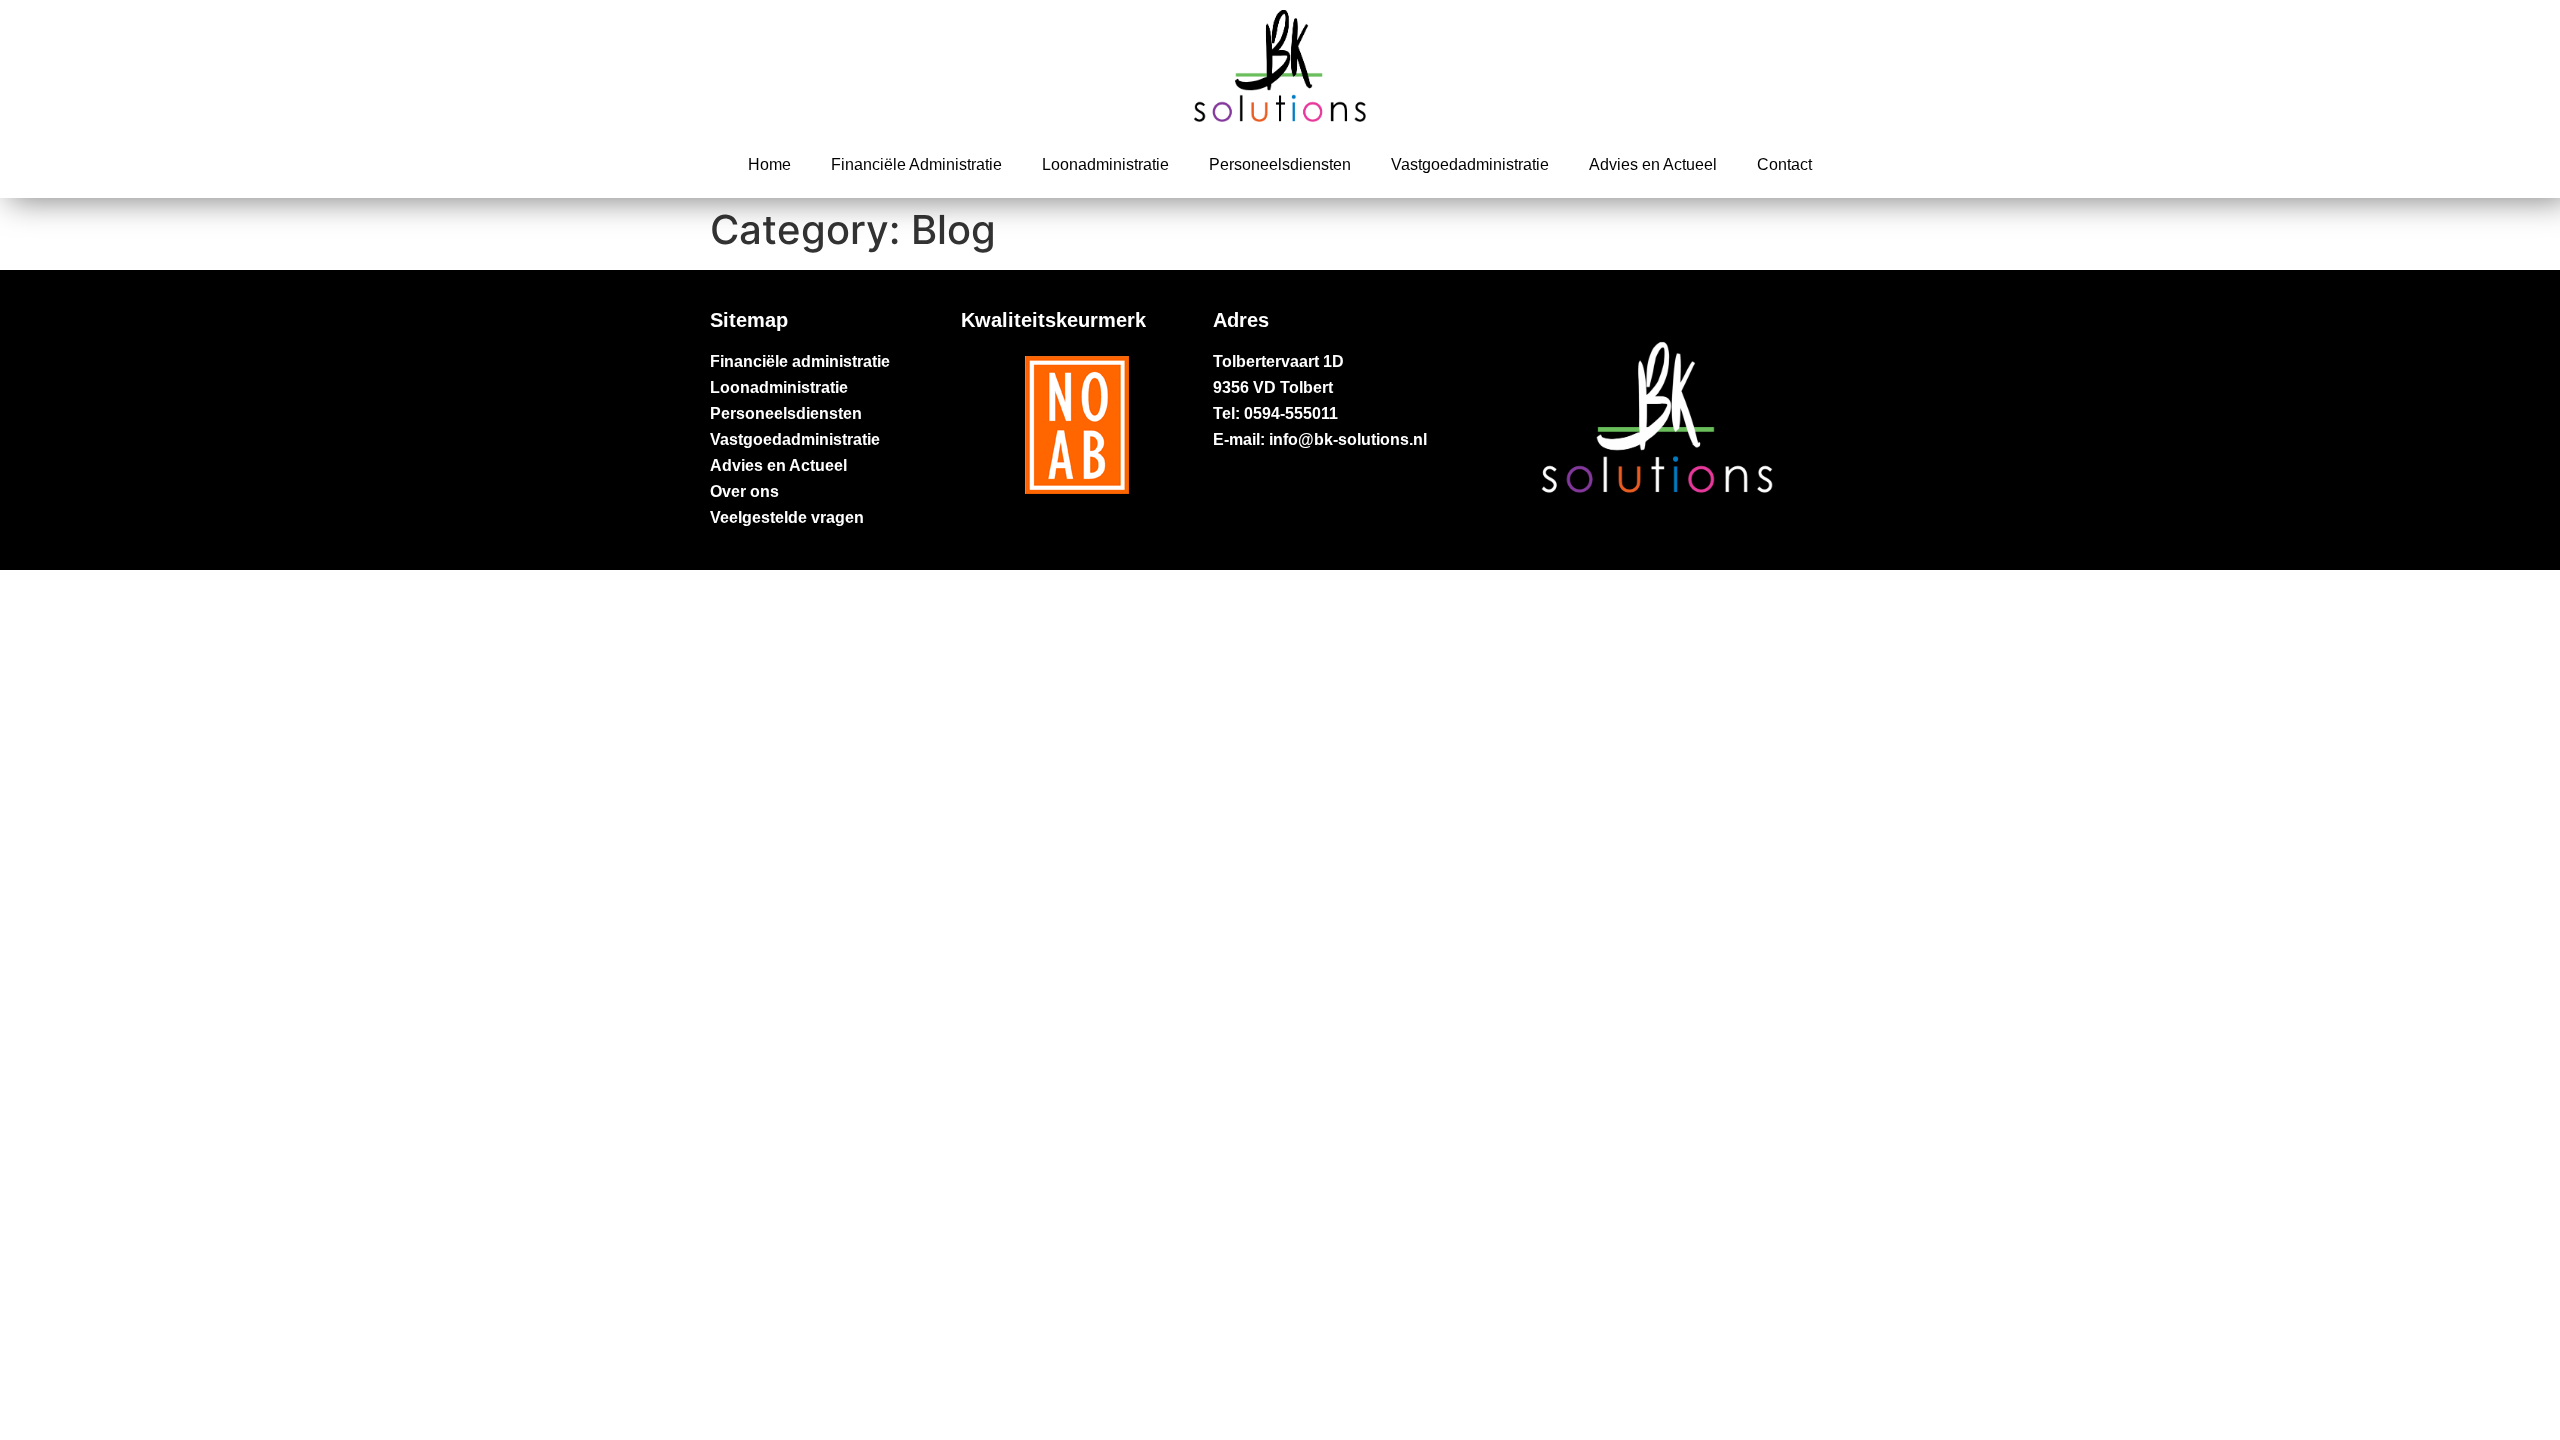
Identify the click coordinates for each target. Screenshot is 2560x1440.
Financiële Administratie (916, 164)
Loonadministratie (1105, 164)
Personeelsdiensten (1280, 164)
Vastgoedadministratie (1470, 164)
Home (769, 164)
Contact (1784, 164)
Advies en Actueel (1653, 164)
